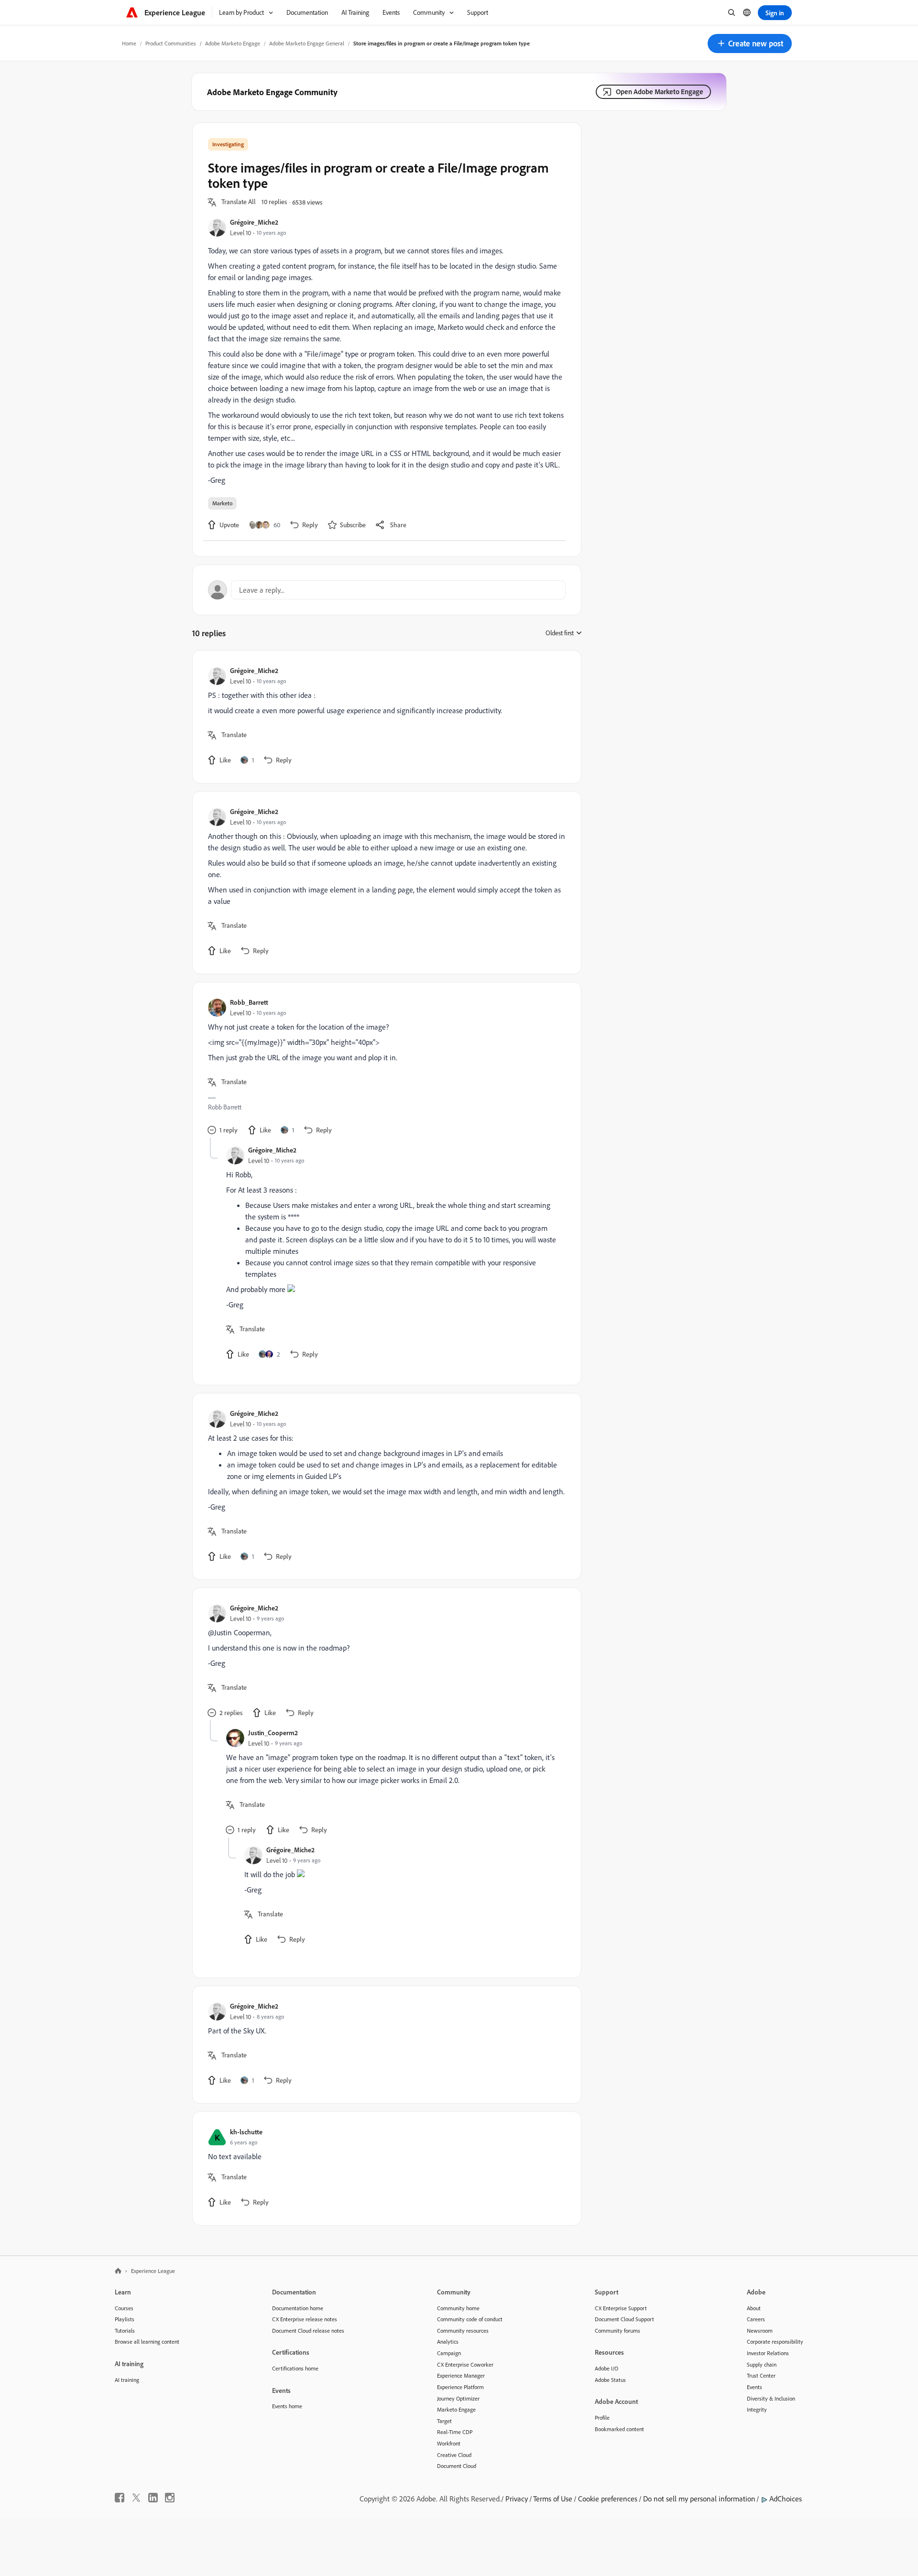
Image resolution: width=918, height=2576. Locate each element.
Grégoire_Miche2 (254, 222)
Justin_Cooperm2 (273, 1733)
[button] (750, 43)
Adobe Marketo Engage (233, 43)
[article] (384, 717)
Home (129, 43)
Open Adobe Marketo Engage (660, 92)
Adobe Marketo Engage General (307, 43)
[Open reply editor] (387, 590)
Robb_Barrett (249, 1002)
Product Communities (171, 43)
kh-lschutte (246, 2132)
